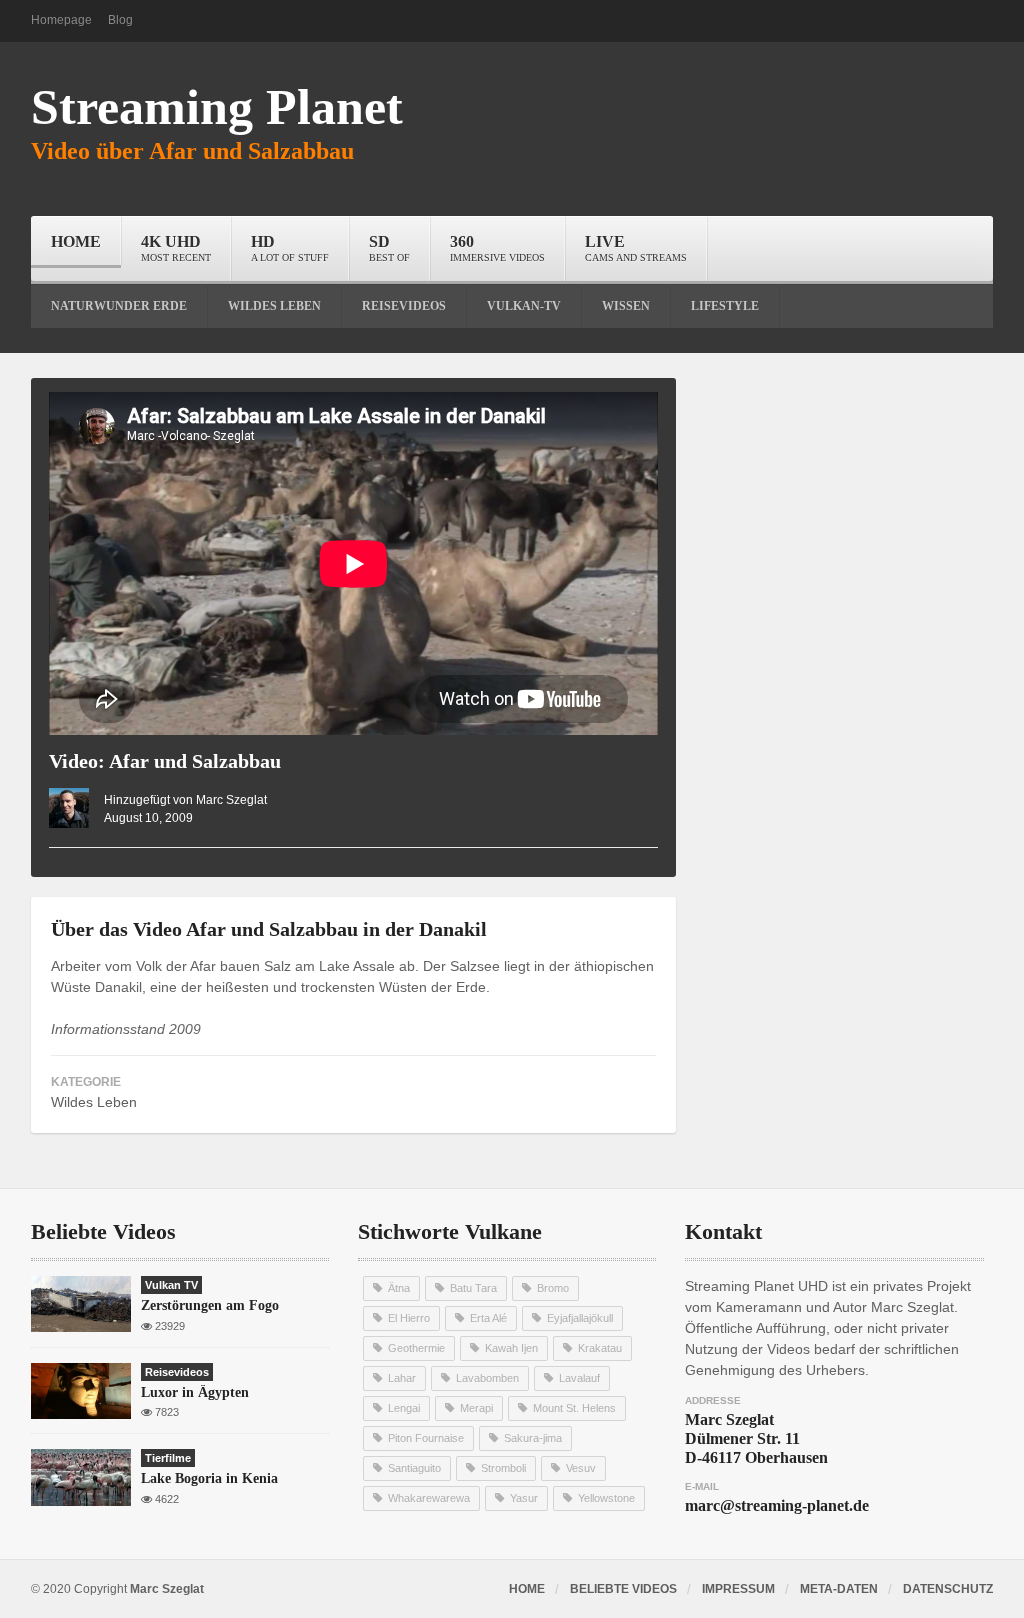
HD (290, 248)
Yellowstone (606, 1498)
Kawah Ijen (511, 1348)
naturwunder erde (119, 306)
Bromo (553, 1288)
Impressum (738, 1589)
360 (497, 248)
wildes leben (274, 306)
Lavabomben (487, 1378)
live (636, 248)
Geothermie (416, 1348)
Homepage (61, 20)
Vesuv (581, 1468)
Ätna (399, 1288)
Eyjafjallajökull (580, 1318)
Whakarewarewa (429, 1498)
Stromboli (503, 1468)
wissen (626, 306)
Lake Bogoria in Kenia (209, 1478)
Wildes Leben (94, 1102)
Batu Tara (473, 1288)
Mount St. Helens (574, 1408)
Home (76, 241)
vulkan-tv (524, 306)
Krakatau (600, 1348)
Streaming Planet (217, 107)
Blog (120, 20)
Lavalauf (579, 1378)
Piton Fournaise (426, 1438)
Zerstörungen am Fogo (210, 1305)
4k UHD (176, 248)
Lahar (402, 1378)
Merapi (476, 1408)
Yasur (524, 1498)
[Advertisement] (849, 503)
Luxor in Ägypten (195, 1392)
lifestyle (725, 306)
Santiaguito (414, 1468)
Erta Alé (488, 1318)
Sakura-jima (533, 1438)
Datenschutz (948, 1589)
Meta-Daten (839, 1589)
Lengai (404, 1408)
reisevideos (404, 306)
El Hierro (409, 1318)
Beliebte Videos (623, 1589)
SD (389, 248)
